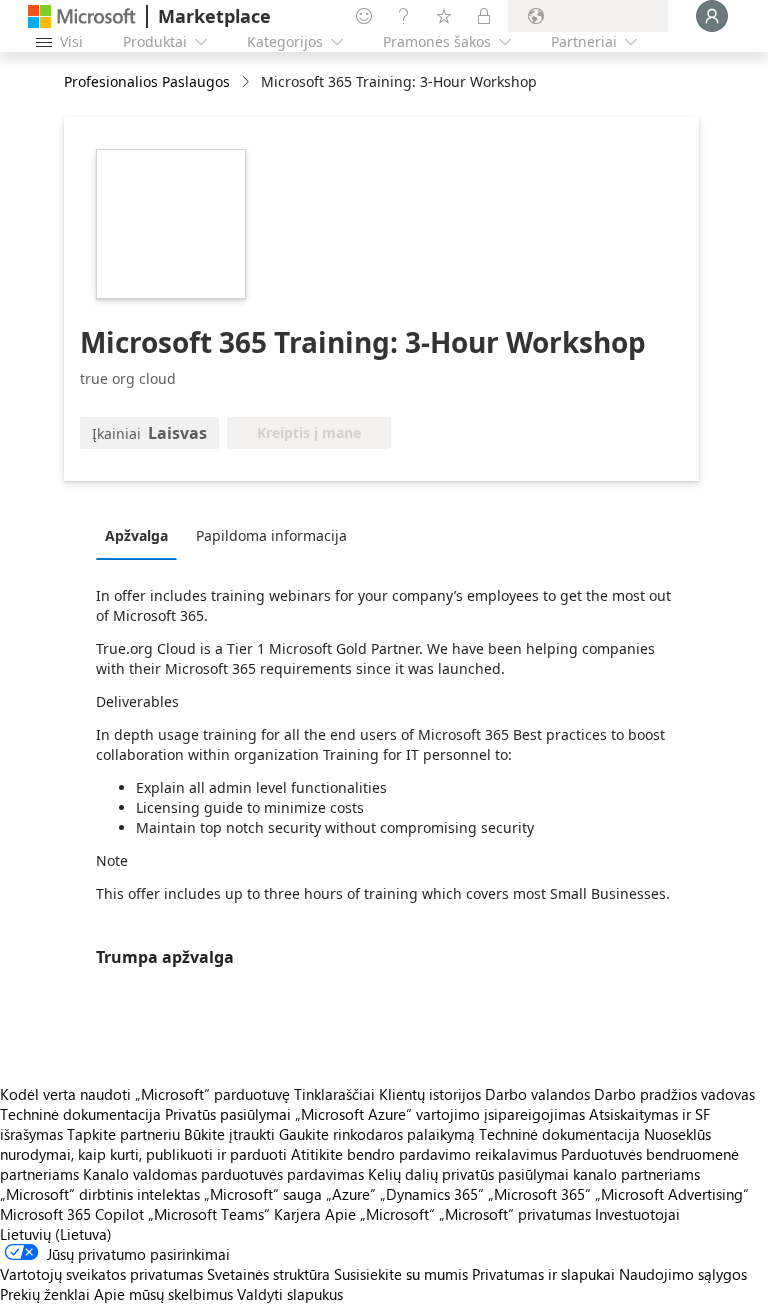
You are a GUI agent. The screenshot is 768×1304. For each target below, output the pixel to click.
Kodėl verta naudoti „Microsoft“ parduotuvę (145, 1094)
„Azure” (351, 1194)
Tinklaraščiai (334, 1094)
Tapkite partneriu (123, 1134)
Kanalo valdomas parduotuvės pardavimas (223, 1174)
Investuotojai (637, 1214)
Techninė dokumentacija (80, 1114)
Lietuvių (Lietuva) (56, 1234)
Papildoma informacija (271, 535)
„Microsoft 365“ (539, 1194)
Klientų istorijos (430, 1094)
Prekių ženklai (45, 1294)
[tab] (141, 535)
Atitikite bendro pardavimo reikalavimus (424, 1154)
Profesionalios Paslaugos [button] (147, 81)
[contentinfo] (247, 82)
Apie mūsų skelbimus (163, 1294)
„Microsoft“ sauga (263, 1194)
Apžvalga (136, 535)
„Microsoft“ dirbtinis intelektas (100, 1194)
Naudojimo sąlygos (683, 1274)
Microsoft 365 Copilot (72, 1214)
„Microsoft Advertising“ (672, 1194)
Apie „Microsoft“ (380, 1214)
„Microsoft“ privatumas (515, 1214)
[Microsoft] (82, 16)
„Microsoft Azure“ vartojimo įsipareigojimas (442, 1114)
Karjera (297, 1214)
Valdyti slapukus (290, 1294)
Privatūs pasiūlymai (228, 1114)
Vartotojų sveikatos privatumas (101, 1274)
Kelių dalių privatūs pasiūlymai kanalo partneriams (534, 1174)
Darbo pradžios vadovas (674, 1094)
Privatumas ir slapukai (543, 1274)
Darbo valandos (537, 1094)
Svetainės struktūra (268, 1274)
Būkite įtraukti (229, 1134)
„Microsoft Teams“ (209, 1214)
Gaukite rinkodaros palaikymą (377, 1134)
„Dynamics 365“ (432, 1194)
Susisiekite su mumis (401, 1274)
